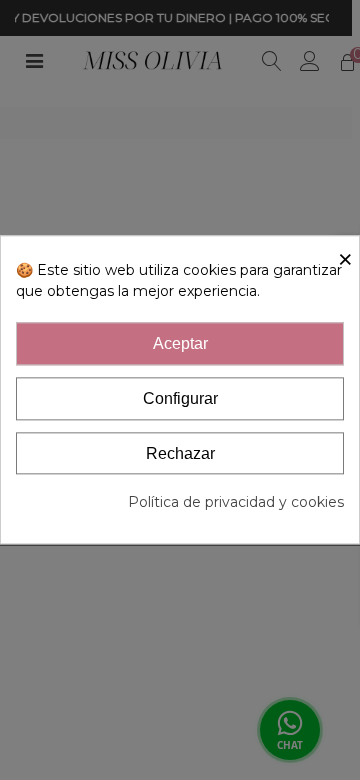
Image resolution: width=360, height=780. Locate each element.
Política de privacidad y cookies (236, 503)
